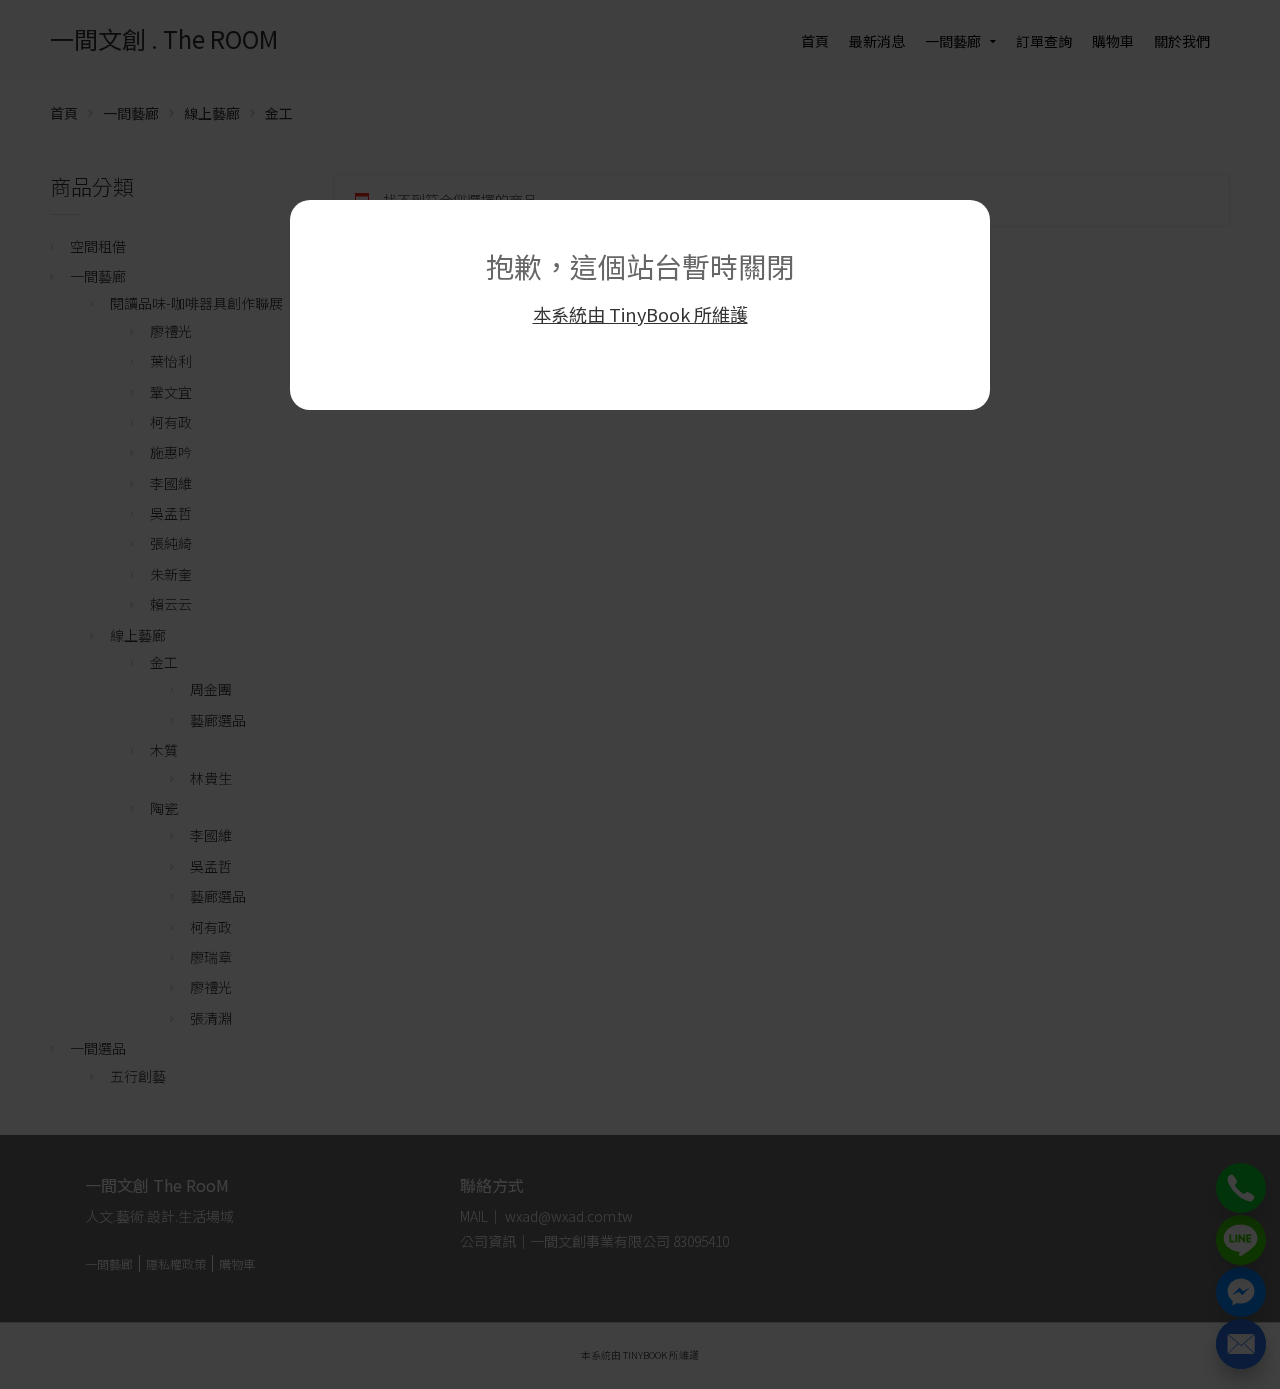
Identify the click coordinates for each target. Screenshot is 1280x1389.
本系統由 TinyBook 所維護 (640, 314)
